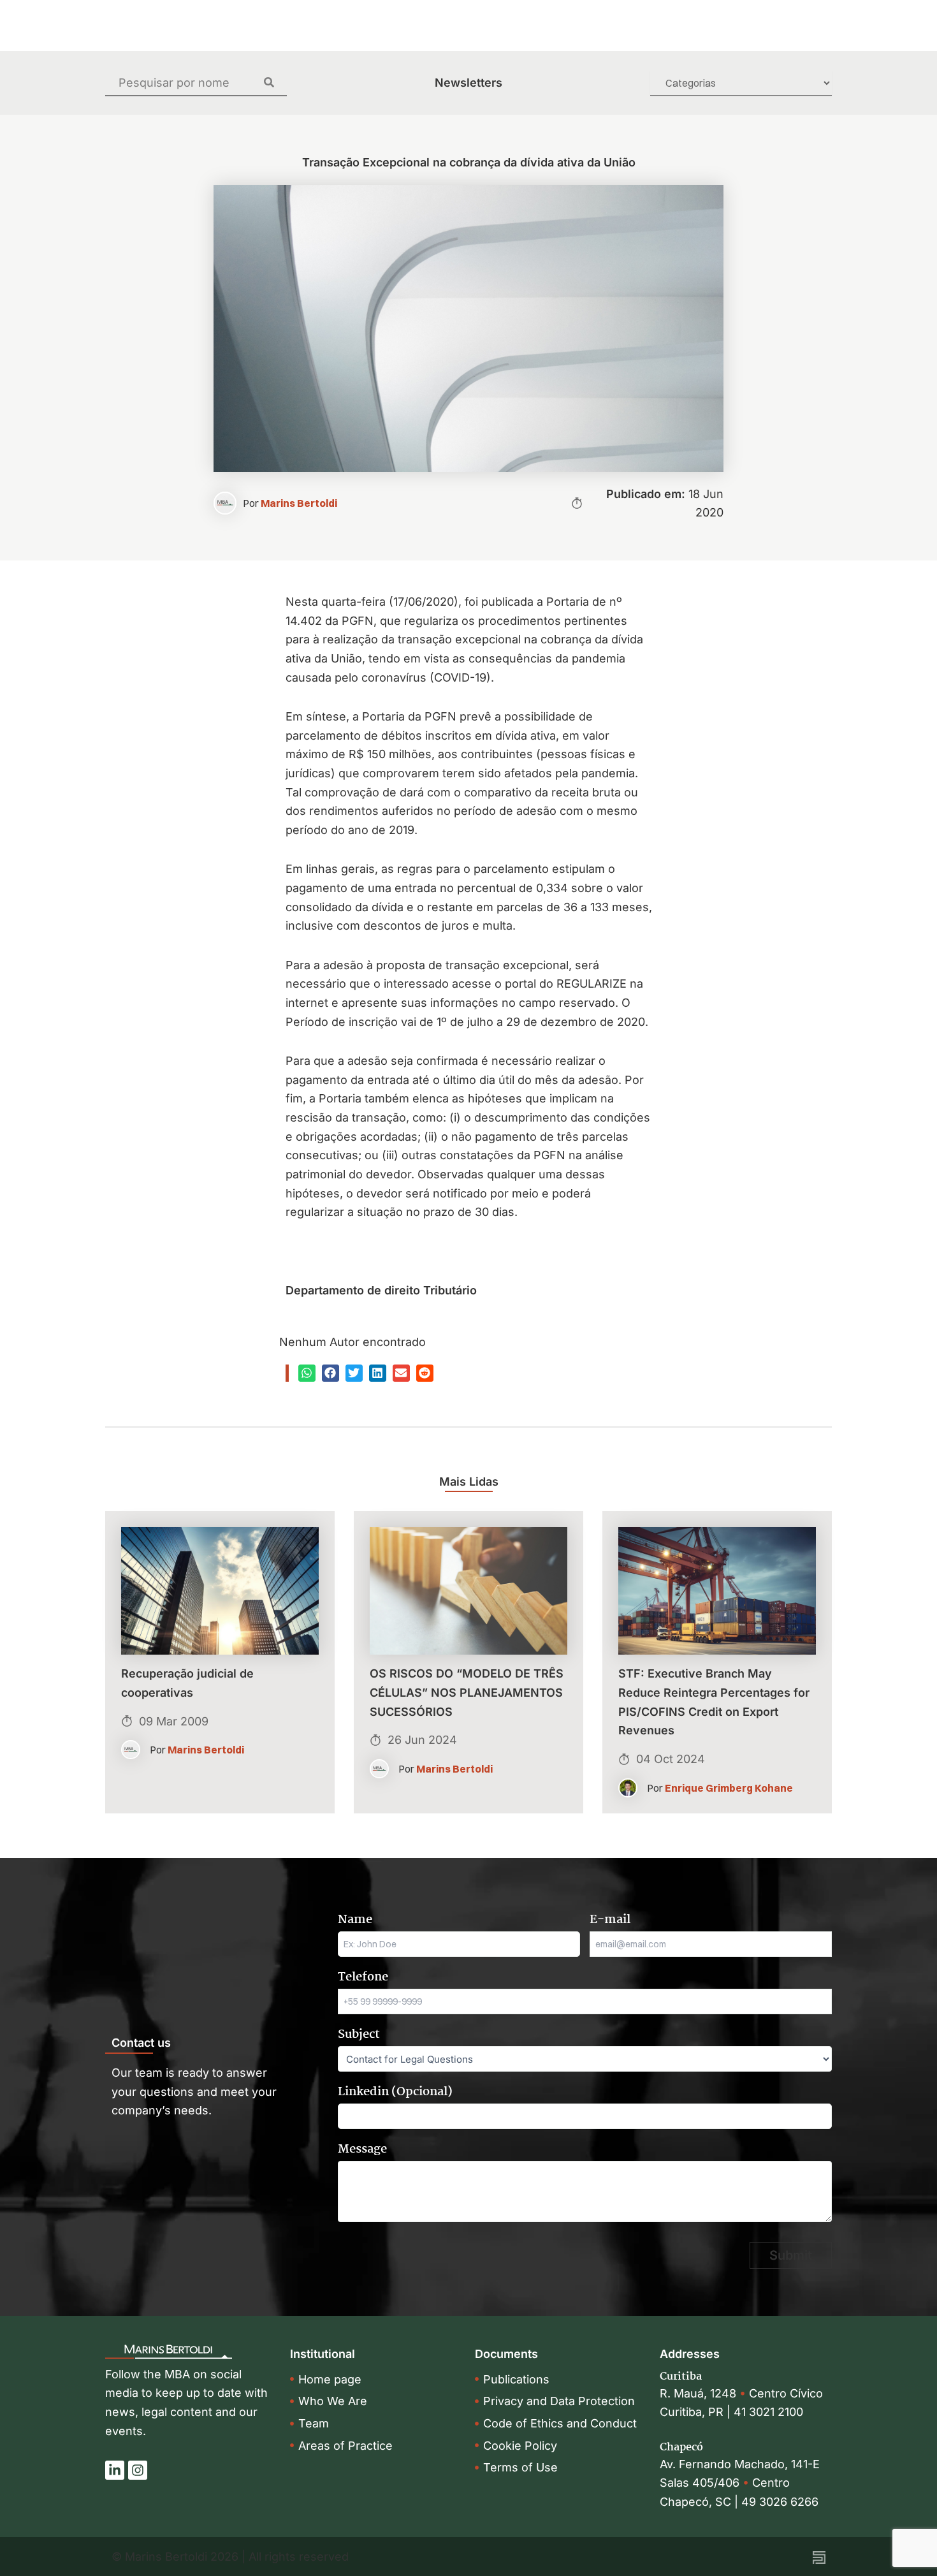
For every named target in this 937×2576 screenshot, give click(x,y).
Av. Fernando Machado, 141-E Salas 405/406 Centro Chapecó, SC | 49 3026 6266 (740, 2483)
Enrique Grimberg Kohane (729, 1788)
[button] (307, 1373)
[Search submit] (275, 82)
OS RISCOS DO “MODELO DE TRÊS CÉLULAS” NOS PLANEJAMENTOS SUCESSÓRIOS (467, 1692)
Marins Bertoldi (299, 503)
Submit (791, 2255)
